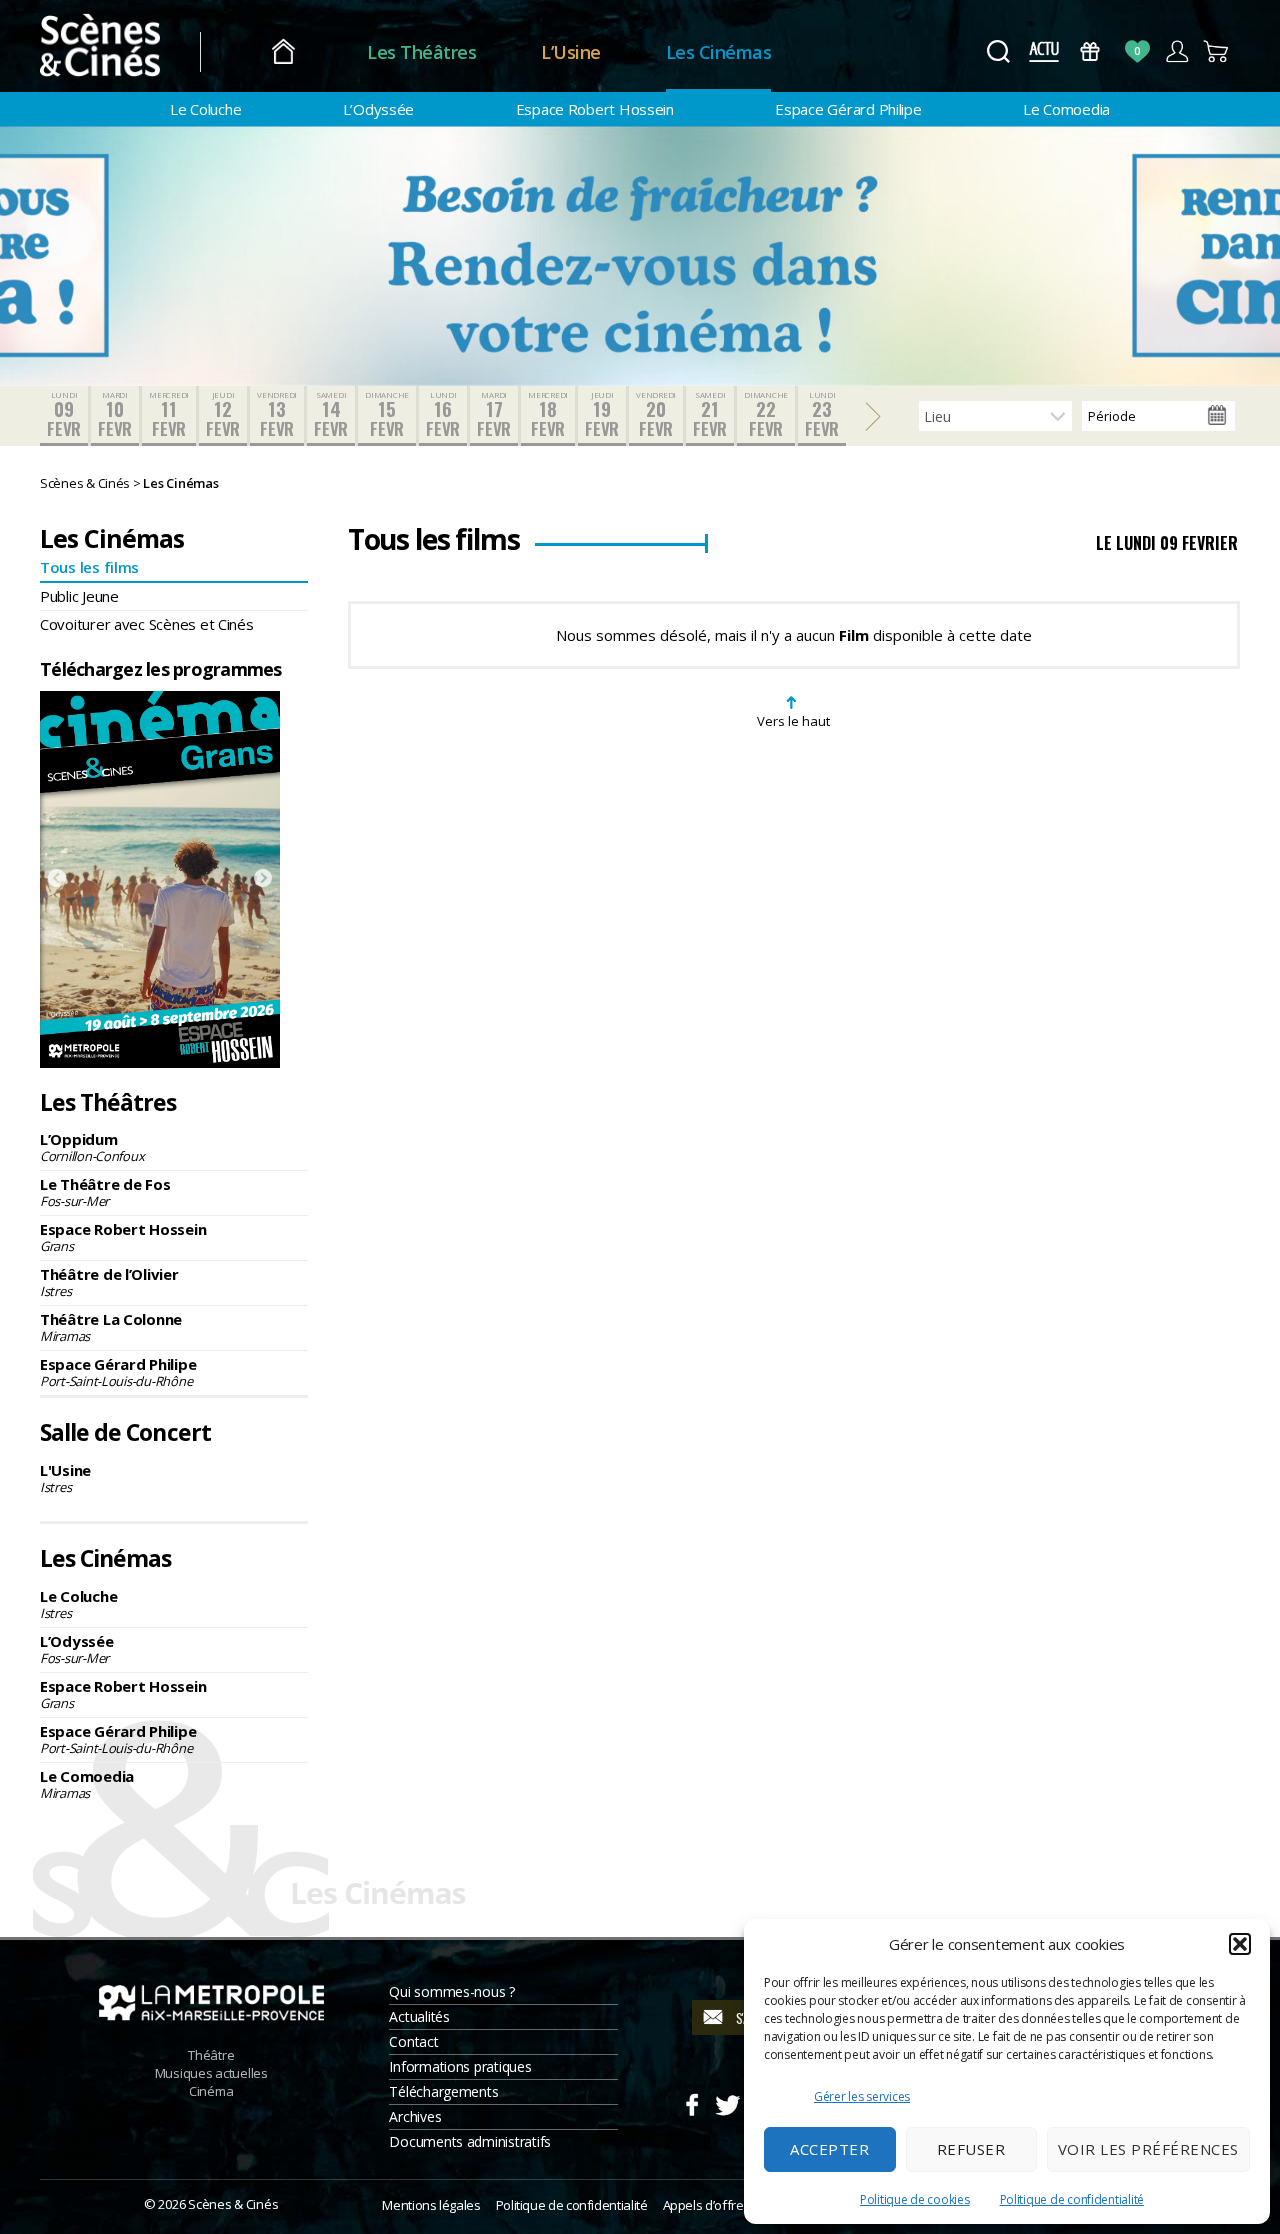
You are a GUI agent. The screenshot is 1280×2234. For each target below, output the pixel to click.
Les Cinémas (719, 52)
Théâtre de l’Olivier (109, 1282)
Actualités (419, 2016)
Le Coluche (205, 109)
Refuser (971, 2149)
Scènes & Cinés (233, 2204)
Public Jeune (79, 596)
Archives (415, 2116)
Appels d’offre (703, 2205)
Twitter (726, 2102)
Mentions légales (431, 2205)
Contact (413, 2041)
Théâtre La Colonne (111, 1327)
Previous (57, 879)
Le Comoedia (1066, 109)
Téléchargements (443, 2091)
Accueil (283, 52)
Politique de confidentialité (1072, 2199)
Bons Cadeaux (1090, 51)
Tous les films (89, 567)
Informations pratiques (460, 2066)
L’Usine (571, 52)
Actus (1043, 51)
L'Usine (65, 1478)
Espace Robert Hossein (595, 109)
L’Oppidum (92, 1147)
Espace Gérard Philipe (848, 109)
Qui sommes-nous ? (451, 1991)
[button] (1240, 1944)
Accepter (829, 2149)
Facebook (691, 2102)
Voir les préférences (1148, 2149)
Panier (1216, 51)
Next (263, 879)
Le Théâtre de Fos (105, 1192)
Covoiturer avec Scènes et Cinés (147, 624)
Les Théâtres (421, 52)
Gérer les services (862, 2096)
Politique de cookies (915, 2199)
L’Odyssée (379, 109)
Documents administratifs (470, 2141)
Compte (1176, 51)
